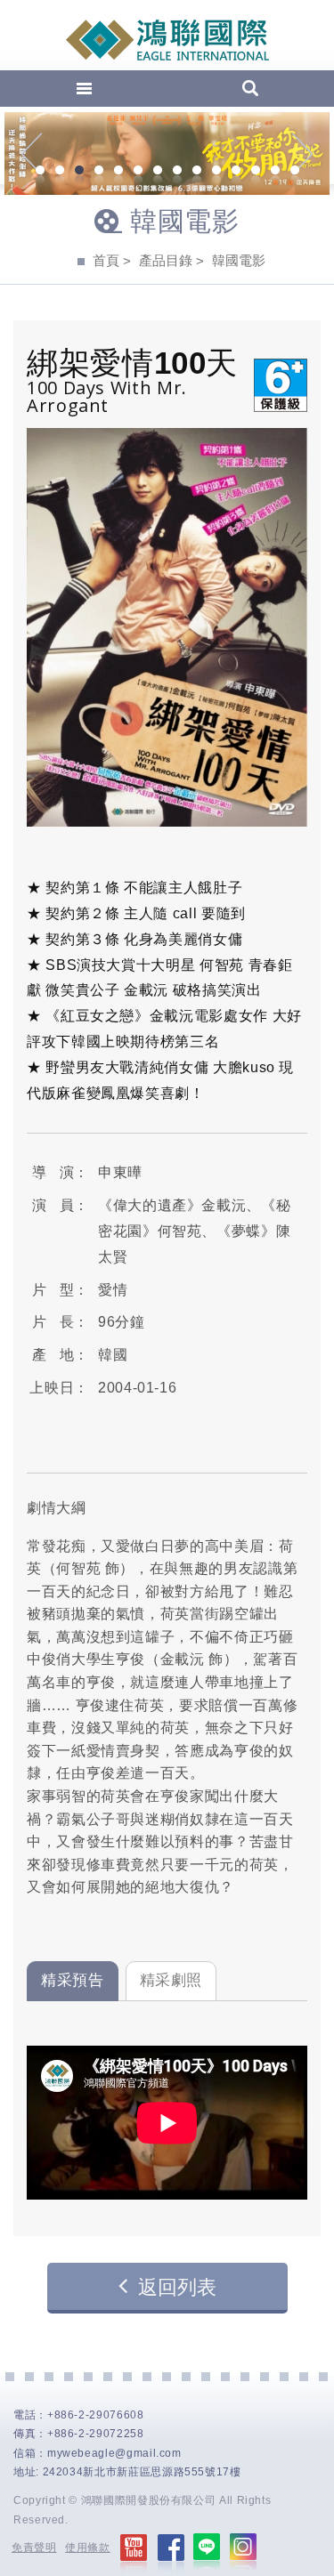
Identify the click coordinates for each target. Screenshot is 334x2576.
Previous (32, 154)
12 (256, 172)
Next (302, 154)
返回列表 (177, 2287)
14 (295, 172)
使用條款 (88, 2548)
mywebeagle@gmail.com (114, 2453)
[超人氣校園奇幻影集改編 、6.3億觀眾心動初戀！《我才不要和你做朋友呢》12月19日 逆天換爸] (167, 153)
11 (236, 172)
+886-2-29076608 (96, 2415)
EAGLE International (167, 40)
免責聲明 (34, 2548)
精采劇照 (171, 1980)
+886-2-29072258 (96, 2434)
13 (275, 172)
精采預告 (73, 1980)
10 (216, 172)
